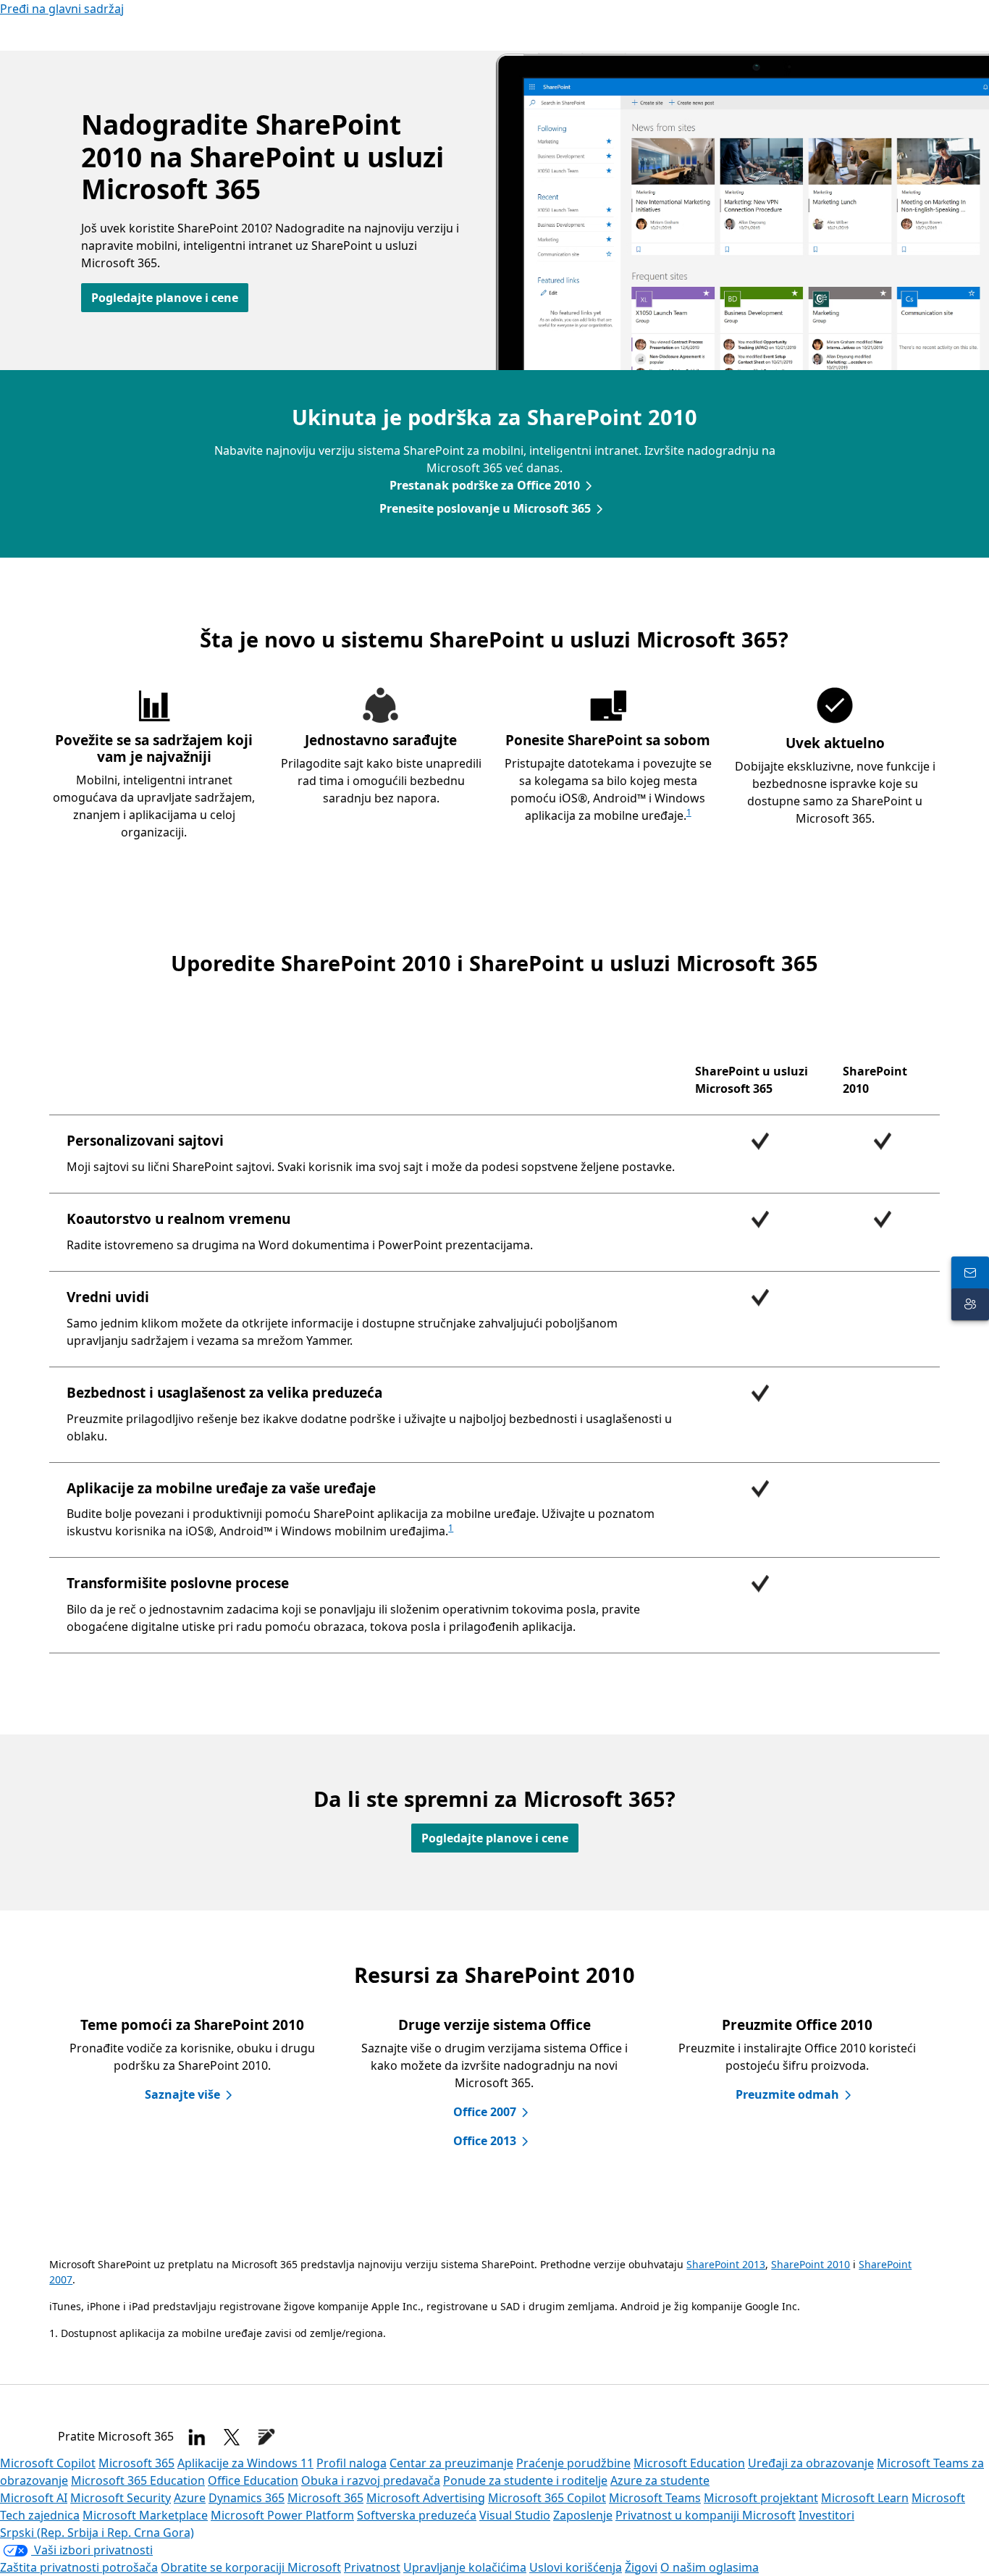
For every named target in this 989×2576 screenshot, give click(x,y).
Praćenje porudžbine (573, 2463)
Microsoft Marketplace (145, 2515)
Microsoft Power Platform (282, 2515)
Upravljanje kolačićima (465, 2567)
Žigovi (641, 2567)
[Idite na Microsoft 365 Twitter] (232, 2437)
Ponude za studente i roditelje (525, 2480)
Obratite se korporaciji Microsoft (251, 2567)
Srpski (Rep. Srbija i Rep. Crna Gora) (97, 2533)
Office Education (253, 2480)
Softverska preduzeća (417, 2515)
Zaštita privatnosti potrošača (79, 2567)
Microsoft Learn (865, 2498)
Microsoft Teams (655, 2498)
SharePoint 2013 (726, 2264)
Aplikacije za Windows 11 (245, 2463)
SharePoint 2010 (811, 2264)
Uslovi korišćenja (576, 2567)
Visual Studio (515, 2515)
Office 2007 (485, 2112)
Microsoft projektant (761, 2498)
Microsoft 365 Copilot (547, 2498)
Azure (190, 2498)
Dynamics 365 (247, 2498)
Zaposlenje (583, 2515)
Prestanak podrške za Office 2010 (485, 485)
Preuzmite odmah (787, 2094)
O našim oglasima (710, 2567)
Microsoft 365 (136, 2463)
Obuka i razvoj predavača (371, 2480)
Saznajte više (182, 2094)
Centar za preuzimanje (451, 2463)
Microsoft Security (121, 2498)
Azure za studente (660, 2480)
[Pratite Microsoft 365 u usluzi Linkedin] (197, 2437)
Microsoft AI (34, 2498)
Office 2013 (485, 2141)
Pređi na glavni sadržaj (62, 9)
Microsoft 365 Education (138, 2480)
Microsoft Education (689, 2463)
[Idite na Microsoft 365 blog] (266, 2437)
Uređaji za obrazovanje (811, 2463)
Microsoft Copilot (48, 2463)
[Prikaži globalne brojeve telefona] (970, 1272)
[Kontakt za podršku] (970, 1304)
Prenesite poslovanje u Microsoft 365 (485, 508)
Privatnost (372, 2567)
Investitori (826, 2515)
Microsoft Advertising (426, 2498)
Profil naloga (352, 2463)
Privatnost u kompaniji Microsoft (706, 2515)
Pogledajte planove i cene (165, 298)
